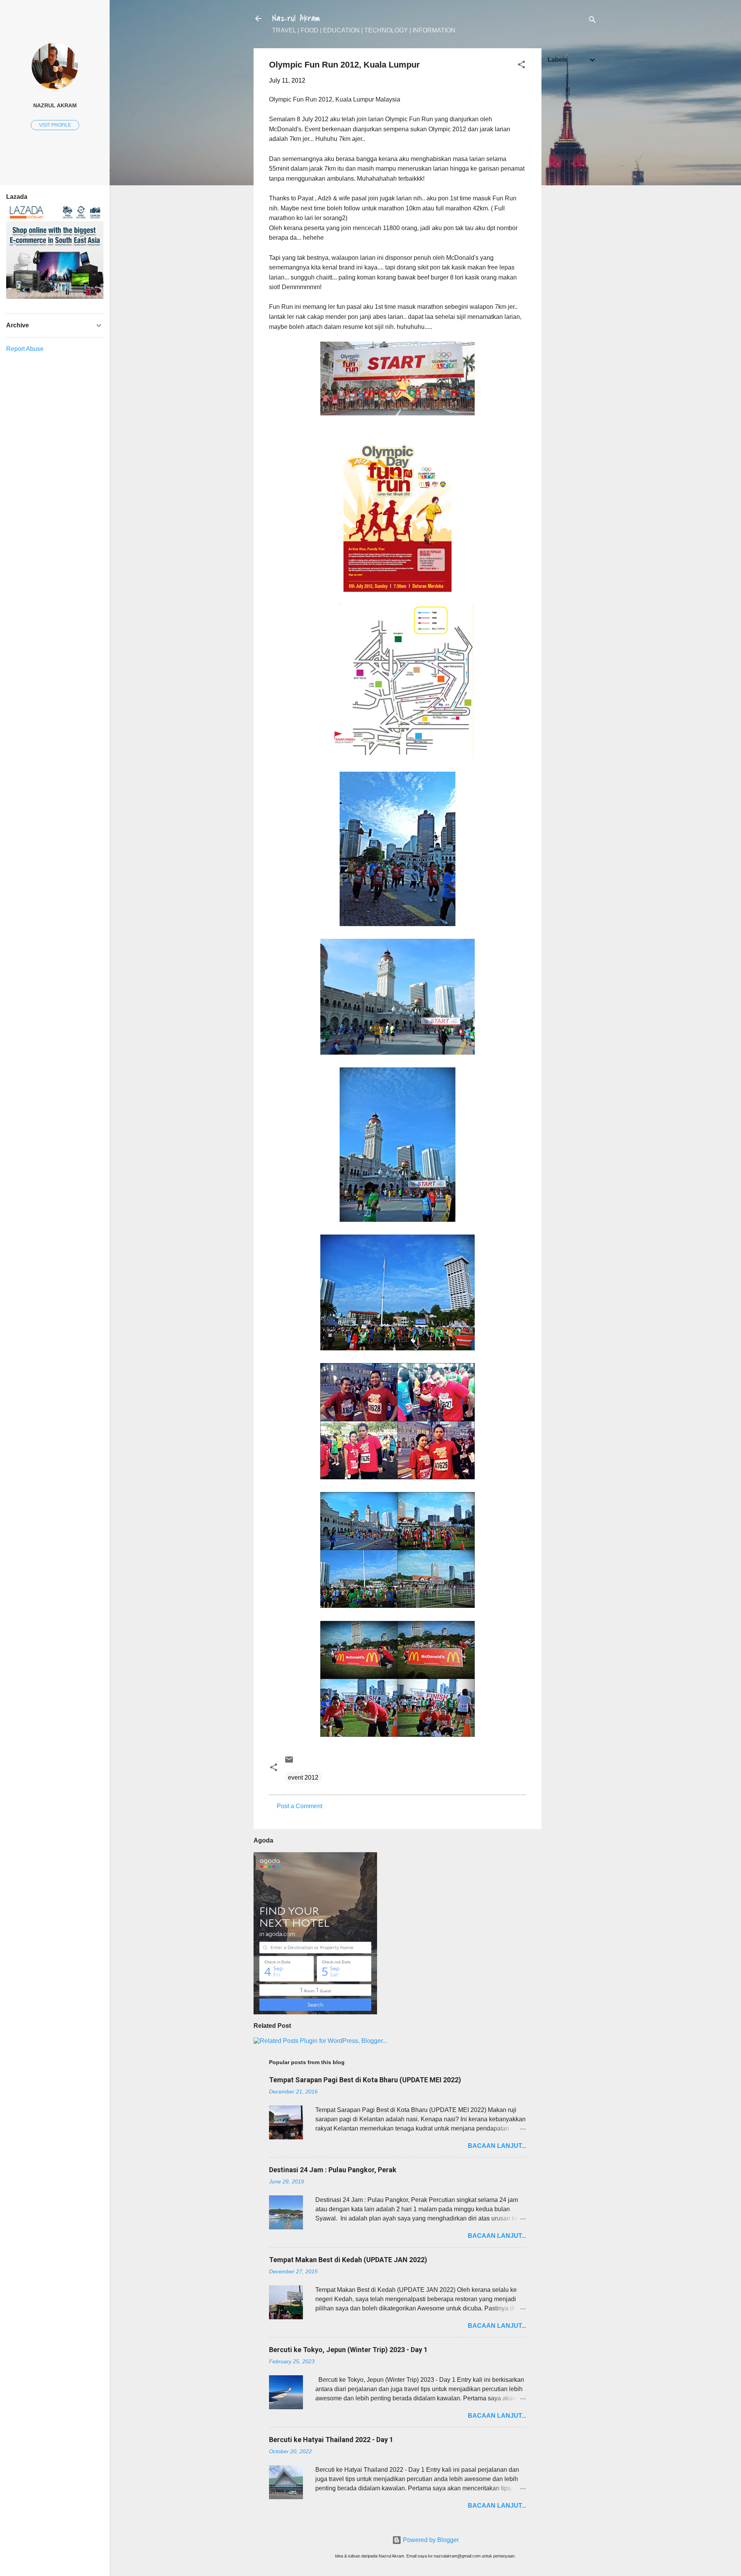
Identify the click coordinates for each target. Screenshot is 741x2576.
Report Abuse (25, 349)
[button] (521, 66)
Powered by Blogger (430, 2540)
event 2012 (303, 1777)
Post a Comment (299, 1806)
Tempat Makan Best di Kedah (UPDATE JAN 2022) (348, 2260)
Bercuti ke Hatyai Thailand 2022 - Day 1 (331, 2440)
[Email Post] (289, 1762)
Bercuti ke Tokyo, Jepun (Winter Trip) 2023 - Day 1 (348, 2350)
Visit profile (55, 125)
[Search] (592, 21)
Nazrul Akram (296, 19)
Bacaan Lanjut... (497, 2146)
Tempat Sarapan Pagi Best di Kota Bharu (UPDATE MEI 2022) (365, 2080)
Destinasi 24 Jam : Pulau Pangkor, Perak (333, 2170)
